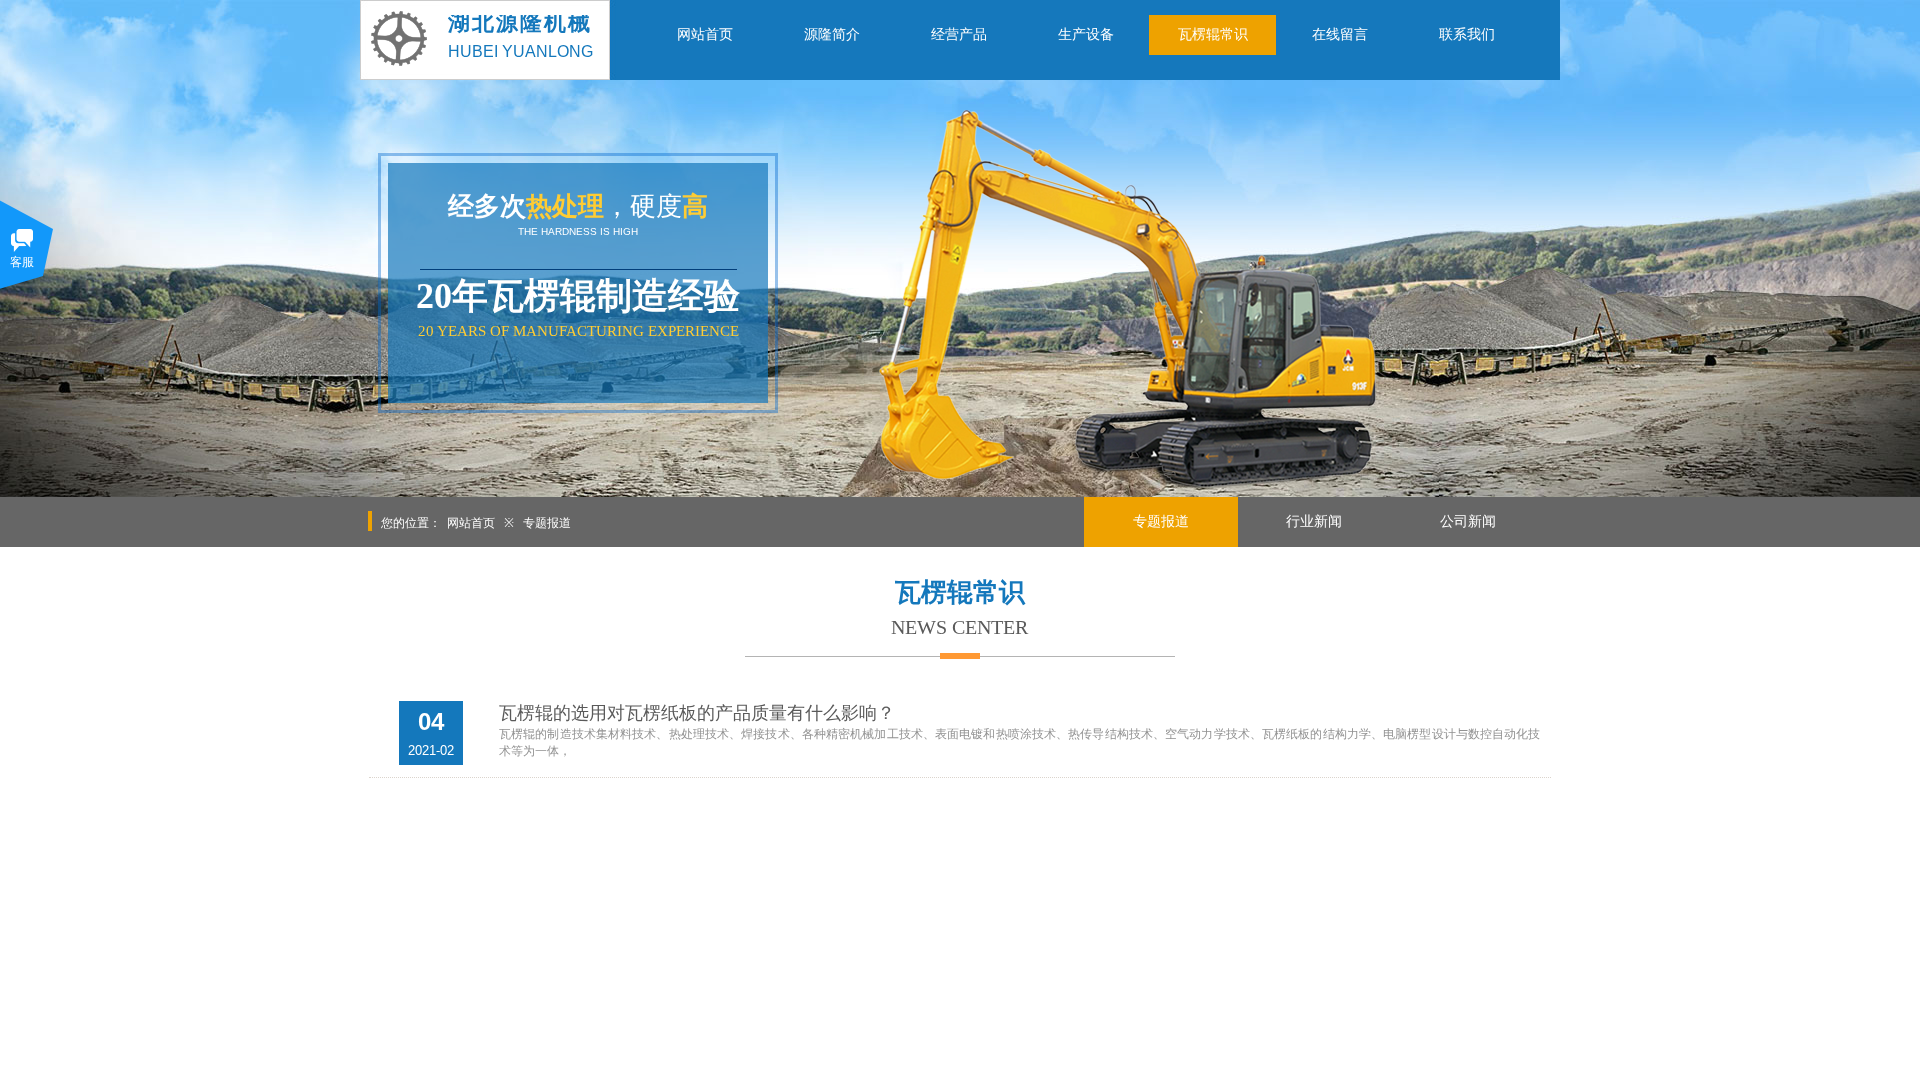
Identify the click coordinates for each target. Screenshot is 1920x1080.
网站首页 (471, 523)
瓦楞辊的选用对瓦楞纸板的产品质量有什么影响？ (697, 713)
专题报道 (547, 523)
